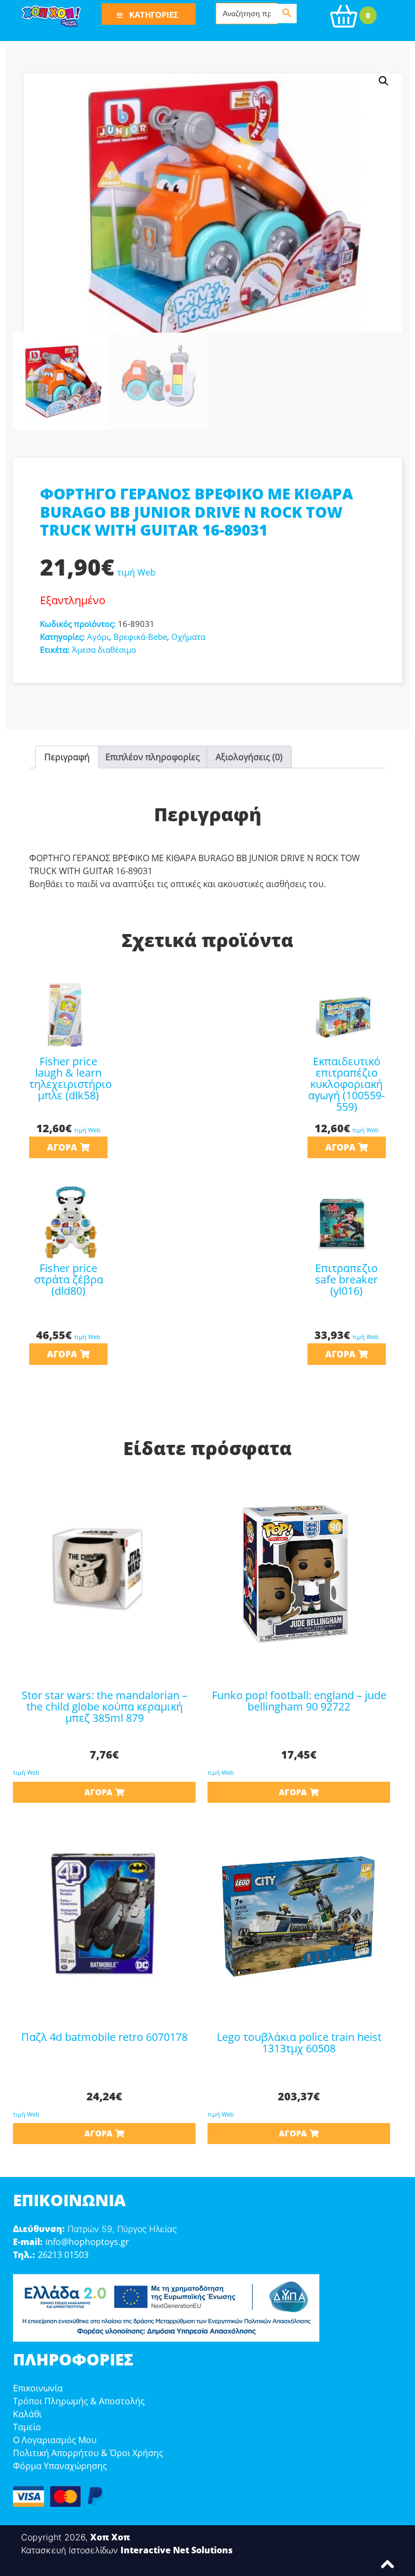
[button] (384, 81)
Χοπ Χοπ (110, 2537)
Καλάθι (27, 2414)
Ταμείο (27, 2427)
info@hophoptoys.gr (87, 2242)
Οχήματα (188, 637)
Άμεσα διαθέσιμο (104, 650)
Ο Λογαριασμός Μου (55, 2440)
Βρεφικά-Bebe (140, 637)
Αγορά (62, 1147)
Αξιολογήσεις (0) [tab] (249, 757)
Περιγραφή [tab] (67, 757)
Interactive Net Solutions (177, 2550)
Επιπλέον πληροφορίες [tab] (153, 757)
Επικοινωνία (38, 2388)
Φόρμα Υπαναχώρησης (60, 2466)
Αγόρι (98, 637)
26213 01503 (63, 2255)
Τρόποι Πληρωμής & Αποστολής (79, 2401)
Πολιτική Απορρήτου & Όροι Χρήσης (88, 2453)
